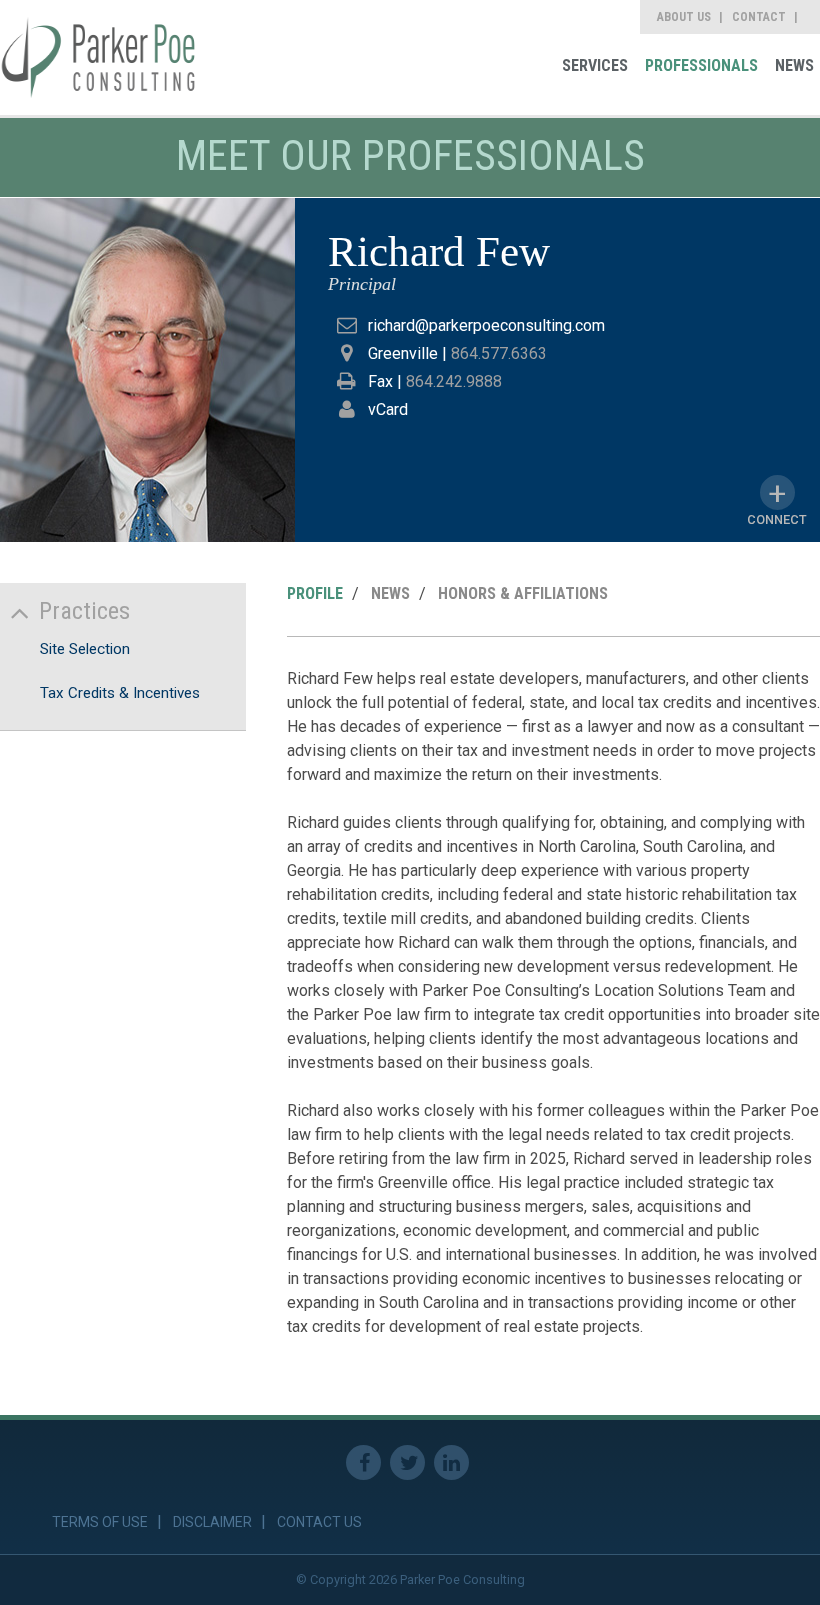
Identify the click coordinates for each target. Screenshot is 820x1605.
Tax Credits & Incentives (120, 693)
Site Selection (85, 649)
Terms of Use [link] (100, 1522)
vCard (388, 409)
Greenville (403, 353)
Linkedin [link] (451, 1462)
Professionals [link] (701, 65)
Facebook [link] (363, 1462)
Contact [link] (759, 17)
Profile (315, 593)
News (390, 593)
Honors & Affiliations (523, 593)
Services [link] (595, 65)
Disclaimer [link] (212, 1522)
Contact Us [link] (319, 1522)
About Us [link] (684, 17)
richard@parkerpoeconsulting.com (486, 325)
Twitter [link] (407, 1462)
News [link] (794, 65)
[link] (98, 57)
